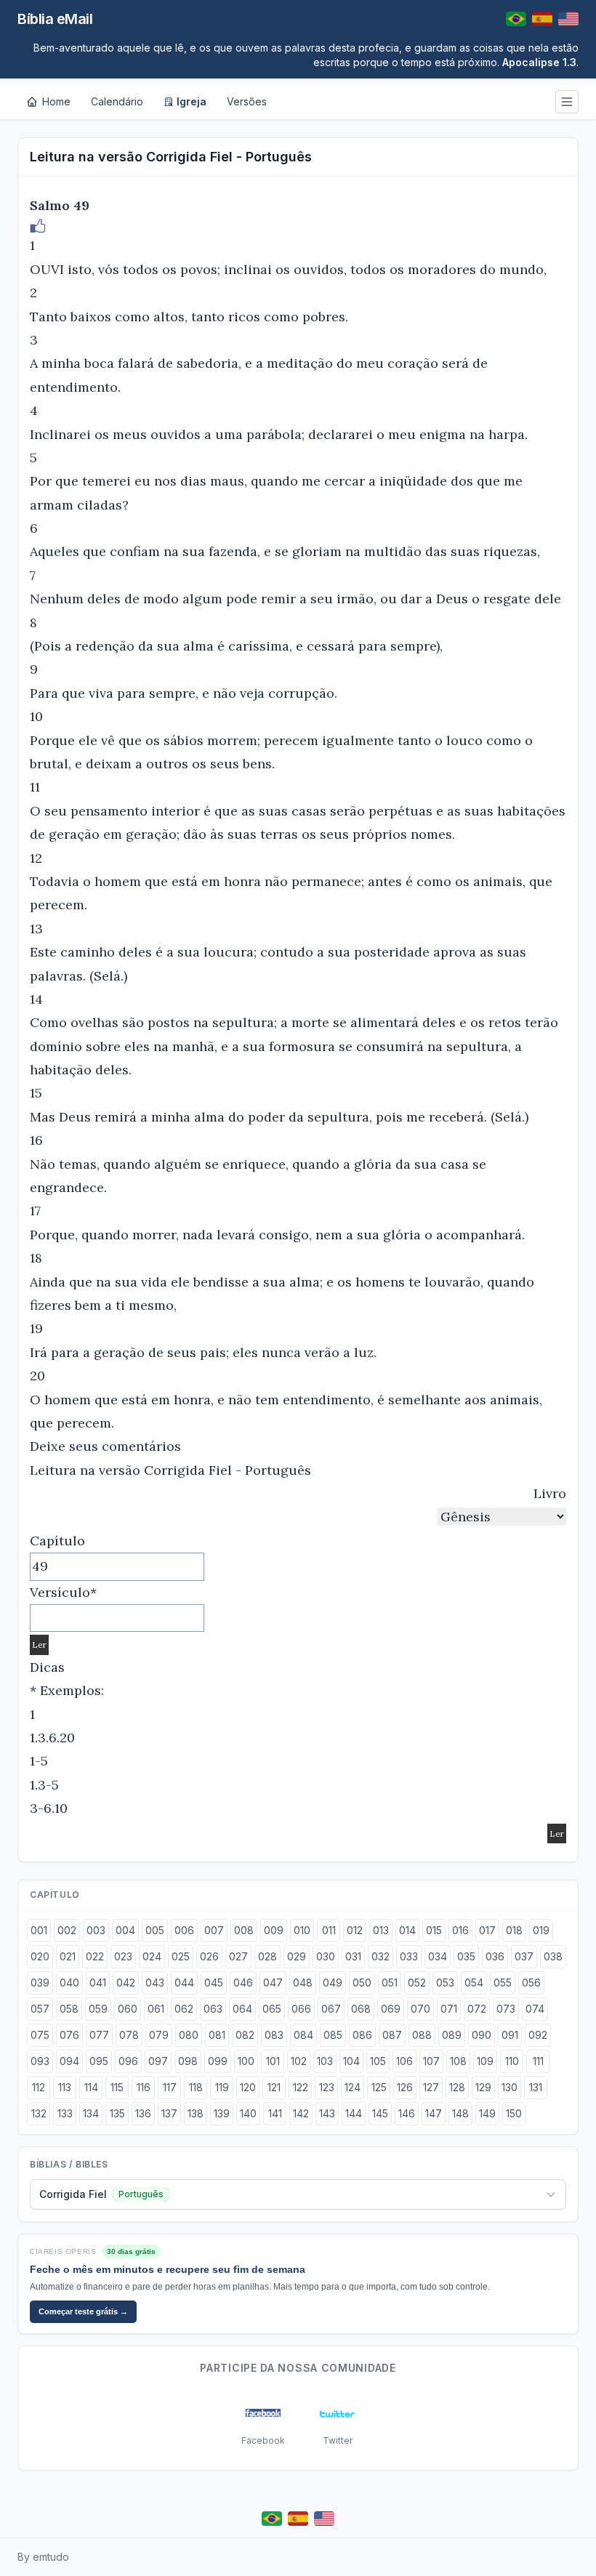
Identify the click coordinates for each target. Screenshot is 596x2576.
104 (351, 2061)
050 (362, 1983)
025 (181, 1956)
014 (407, 1930)
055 (503, 1983)
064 (242, 2009)
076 (69, 2035)
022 (95, 1956)
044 (184, 1983)
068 (361, 2009)
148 (460, 2113)
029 (297, 1956)
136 (143, 2113)
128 (457, 2087)
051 (390, 1983)
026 (209, 1956)
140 (248, 2113)
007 (214, 1930)
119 (222, 2087)
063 (213, 2009)
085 (333, 2035)
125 (379, 2087)
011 (329, 1930)
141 (275, 2113)
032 (380, 1956)
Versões (247, 101)
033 (409, 1956)
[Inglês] (568, 19)
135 (117, 2113)
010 (302, 1930)
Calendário (117, 101)
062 (184, 2009)
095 (99, 2061)
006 (184, 1930)
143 (327, 2113)
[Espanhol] (542, 19)
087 (392, 2035)
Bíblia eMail (55, 19)
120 (248, 2087)
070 (420, 2009)
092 (538, 2035)
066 (301, 2009)
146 (407, 2113)
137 (169, 2113)
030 (326, 1956)
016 (460, 1930)
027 (238, 1956)
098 (188, 2061)
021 (68, 1956)
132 (39, 2113)
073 (506, 2009)
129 (483, 2087)
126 (405, 2087)
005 (155, 1930)
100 (246, 2061)
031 (353, 1956)
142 (301, 2113)
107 (431, 2061)
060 (128, 2009)
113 (65, 2087)
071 (449, 2009)
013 (381, 1930)
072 (477, 2009)
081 (217, 2035)
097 (158, 2061)
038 (553, 1956)
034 (438, 1956)
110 (512, 2061)
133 (65, 2113)
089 (452, 2035)
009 (274, 1930)
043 (155, 1983)
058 (69, 2009)
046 (243, 1983)
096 (128, 2061)
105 (378, 2061)
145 (380, 2113)
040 (69, 1983)
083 (274, 2035)
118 (196, 2087)
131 (536, 2087)
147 (434, 2113)
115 (117, 2087)
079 (159, 2035)
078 (129, 2035)
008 (244, 1930)
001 (39, 1930)
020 (40, 1956)
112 (39, 2087)
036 (495, 1956)
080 (189, 2035)
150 (514, 2113)
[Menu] (567, 102)
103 (325, 2061)
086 (362, 2035)
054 (474, 1983)
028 (267, 1956)
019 (541, 1930)
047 (273, 1983)
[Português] (516, 19)
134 (91, 2113)
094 (69, 2061)
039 (40, 1983)
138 (196, 2113)
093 (40, 2061)
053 (445, 1983)
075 (40, 2035)
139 (222, 2113)
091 (510, 2035)
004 (125, 1930)
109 (485, 2061)
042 (126, 1983)
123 (327, 2087)
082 (245, 2035)
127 (431, 2087)
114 (91, 2087)
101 (273, 2061)
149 (487, 2113)
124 (353, 2087)
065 (272, 2009)
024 (152, 1956)
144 (354, 2113)
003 (96, 1930)
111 (538, 2061)
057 (40, 2009)
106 (404, 2061)
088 (422, 2035)
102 (299, 2061)
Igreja (192, 101)
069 (391, 2009)
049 (333, 1983)
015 (434, 1930)
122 (301, 2087)
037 (524, 1956)
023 (123, 1956)
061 (156, 2009)
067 (331, 2009)
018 (514, 1930)
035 (466, 1956)
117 (170, 2087)
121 (274, 2087)
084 (303, 2035)
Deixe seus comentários (105, 1446)
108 (458, 2061)
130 (510, 2087)
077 (99, 2035)
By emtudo (43, 2557)
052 (417, 1983)
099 (218, 2061)
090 (482, 2035)
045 (214, 1983)
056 (531, 1983)
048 (303, 1983)
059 (98, 2009)
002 (67, 1930)
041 (98, 1983)
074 (535, 2009)
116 (144, 2087)
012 (355, 1930)
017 (487, 1930)
